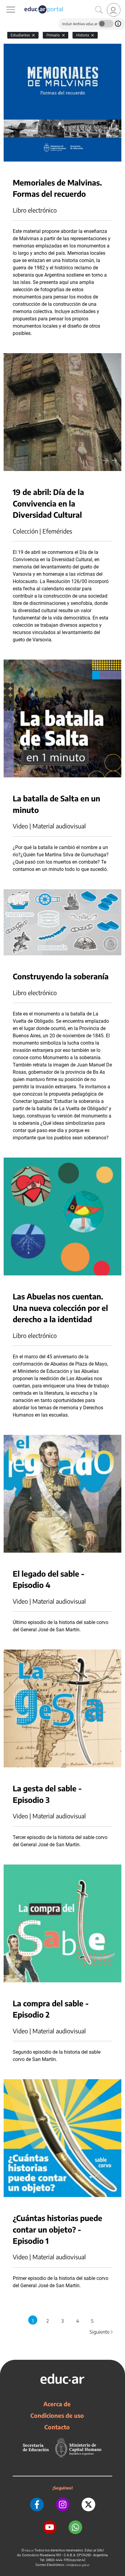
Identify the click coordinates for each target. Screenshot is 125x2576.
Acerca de (57, 2404)
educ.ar (29, 2550)
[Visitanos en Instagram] (63, 2504)
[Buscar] (99, 10)
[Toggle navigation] (5, 3)
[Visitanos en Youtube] (50, 2527)
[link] (114, 10)
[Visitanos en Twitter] (88, 2504)
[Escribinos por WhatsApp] (75, 2527)
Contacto (57, 2427)
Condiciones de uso (57, 2415)
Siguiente (102, 2332)
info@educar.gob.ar (78, 2565)
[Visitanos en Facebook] (37, 2504)
